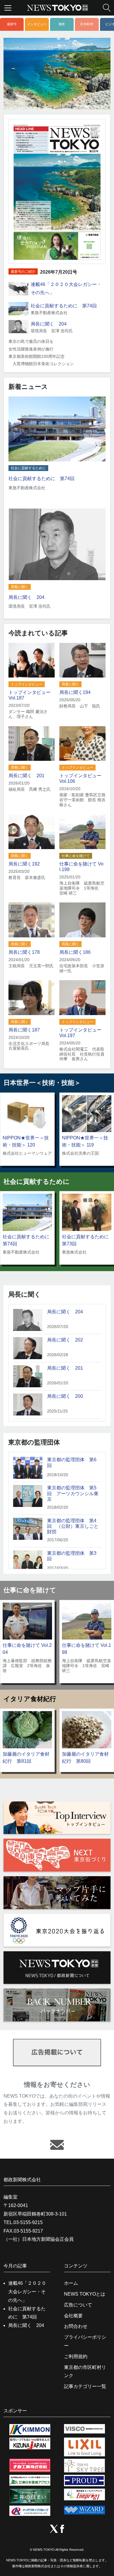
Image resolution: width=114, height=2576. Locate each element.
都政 (62, 24)
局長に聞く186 (75, 952)
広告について (78, 2305)
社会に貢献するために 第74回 (64, 306)
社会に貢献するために (28, 468)
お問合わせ (76, 2326)
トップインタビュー (27, 684)
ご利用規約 (76, 2356)
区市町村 (87, 24)
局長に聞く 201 (26, 776)
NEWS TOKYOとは (85, 2294)
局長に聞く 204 (49, 324)
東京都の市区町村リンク (85, 2372)
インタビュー (37, 24)
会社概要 (73, 2316)
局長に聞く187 (24, 1030)
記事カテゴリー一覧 (85, 2386)
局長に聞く (20, 587)
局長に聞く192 (24, 864)
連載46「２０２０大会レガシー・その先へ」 (27, 2292)
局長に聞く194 (75, 692)
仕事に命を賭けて (76, 856)
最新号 (12, 24)
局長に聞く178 (24, 952)
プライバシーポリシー (85, 2341)
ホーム (71, 2283)
